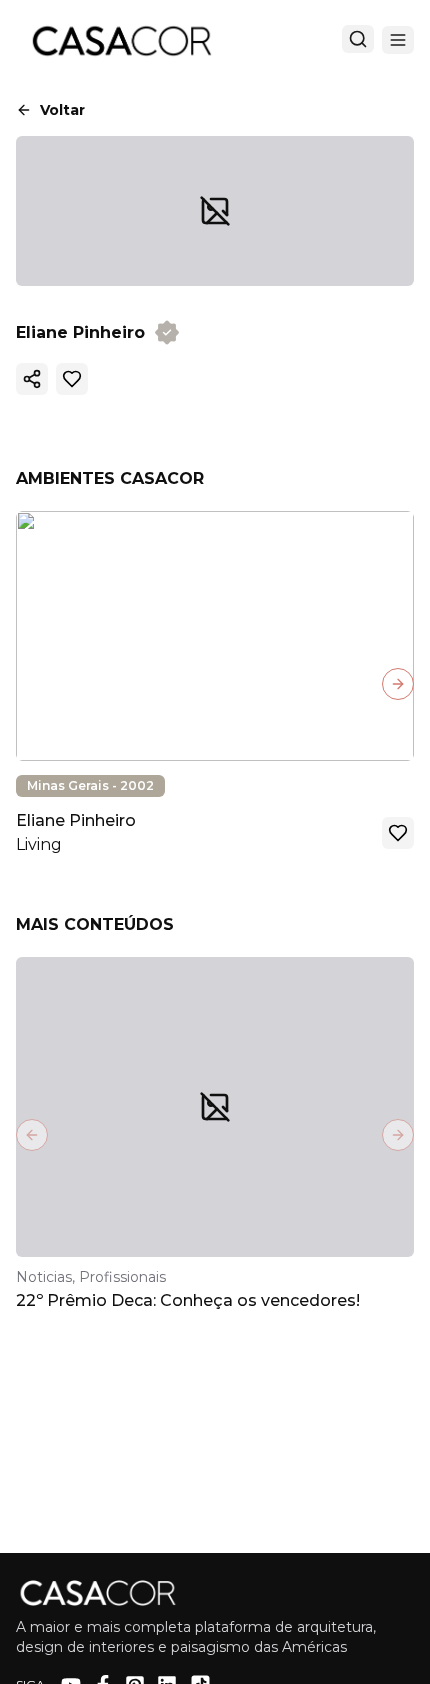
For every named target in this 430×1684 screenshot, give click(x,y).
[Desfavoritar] (72, 379)
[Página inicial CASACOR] (121, 40)
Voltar (62, 110)
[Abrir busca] (358, 39)
